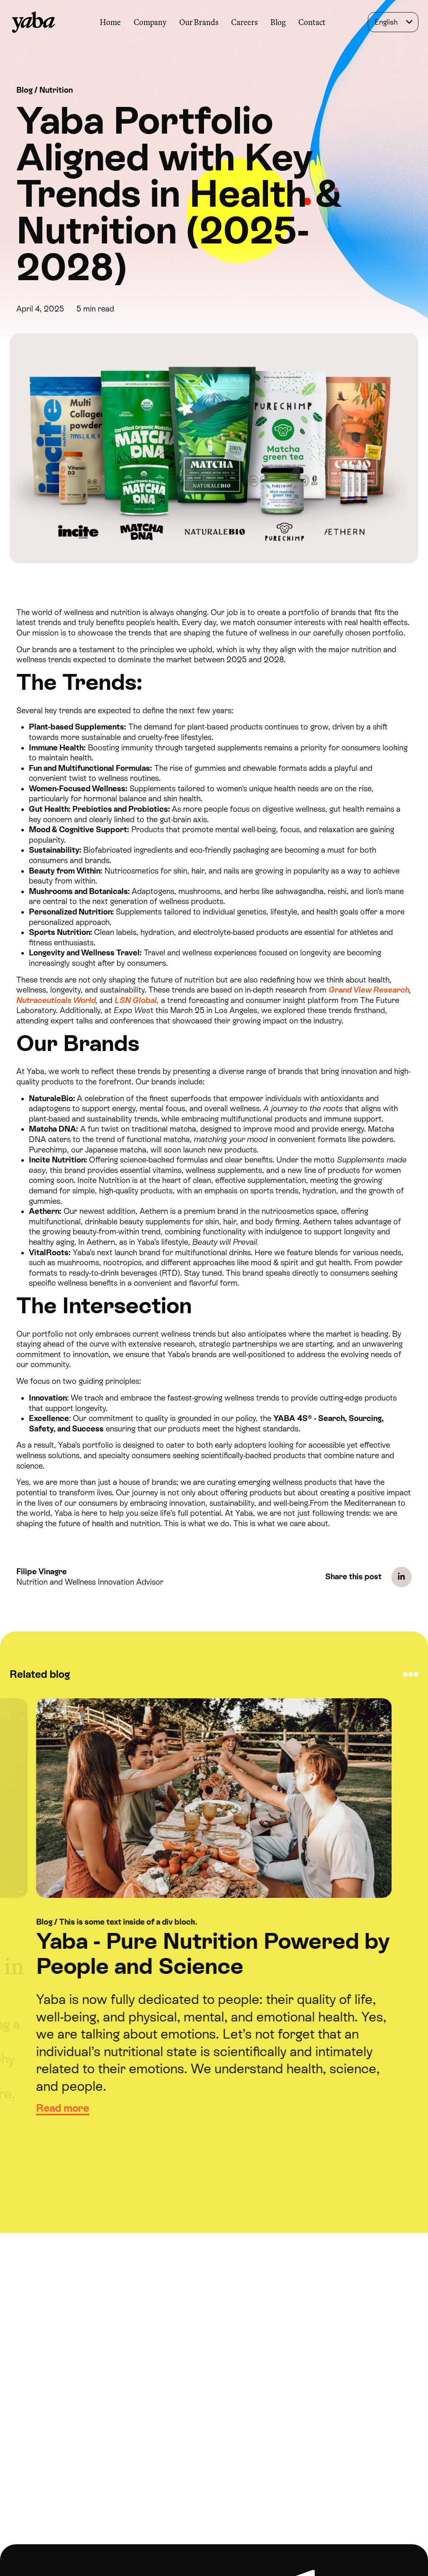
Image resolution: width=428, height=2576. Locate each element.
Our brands (199, 22)
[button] (150, 22)
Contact (312, 22)
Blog (278, 22)
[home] (34, 22)
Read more (62, 2108)
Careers (245, 22)
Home (110, 22)
